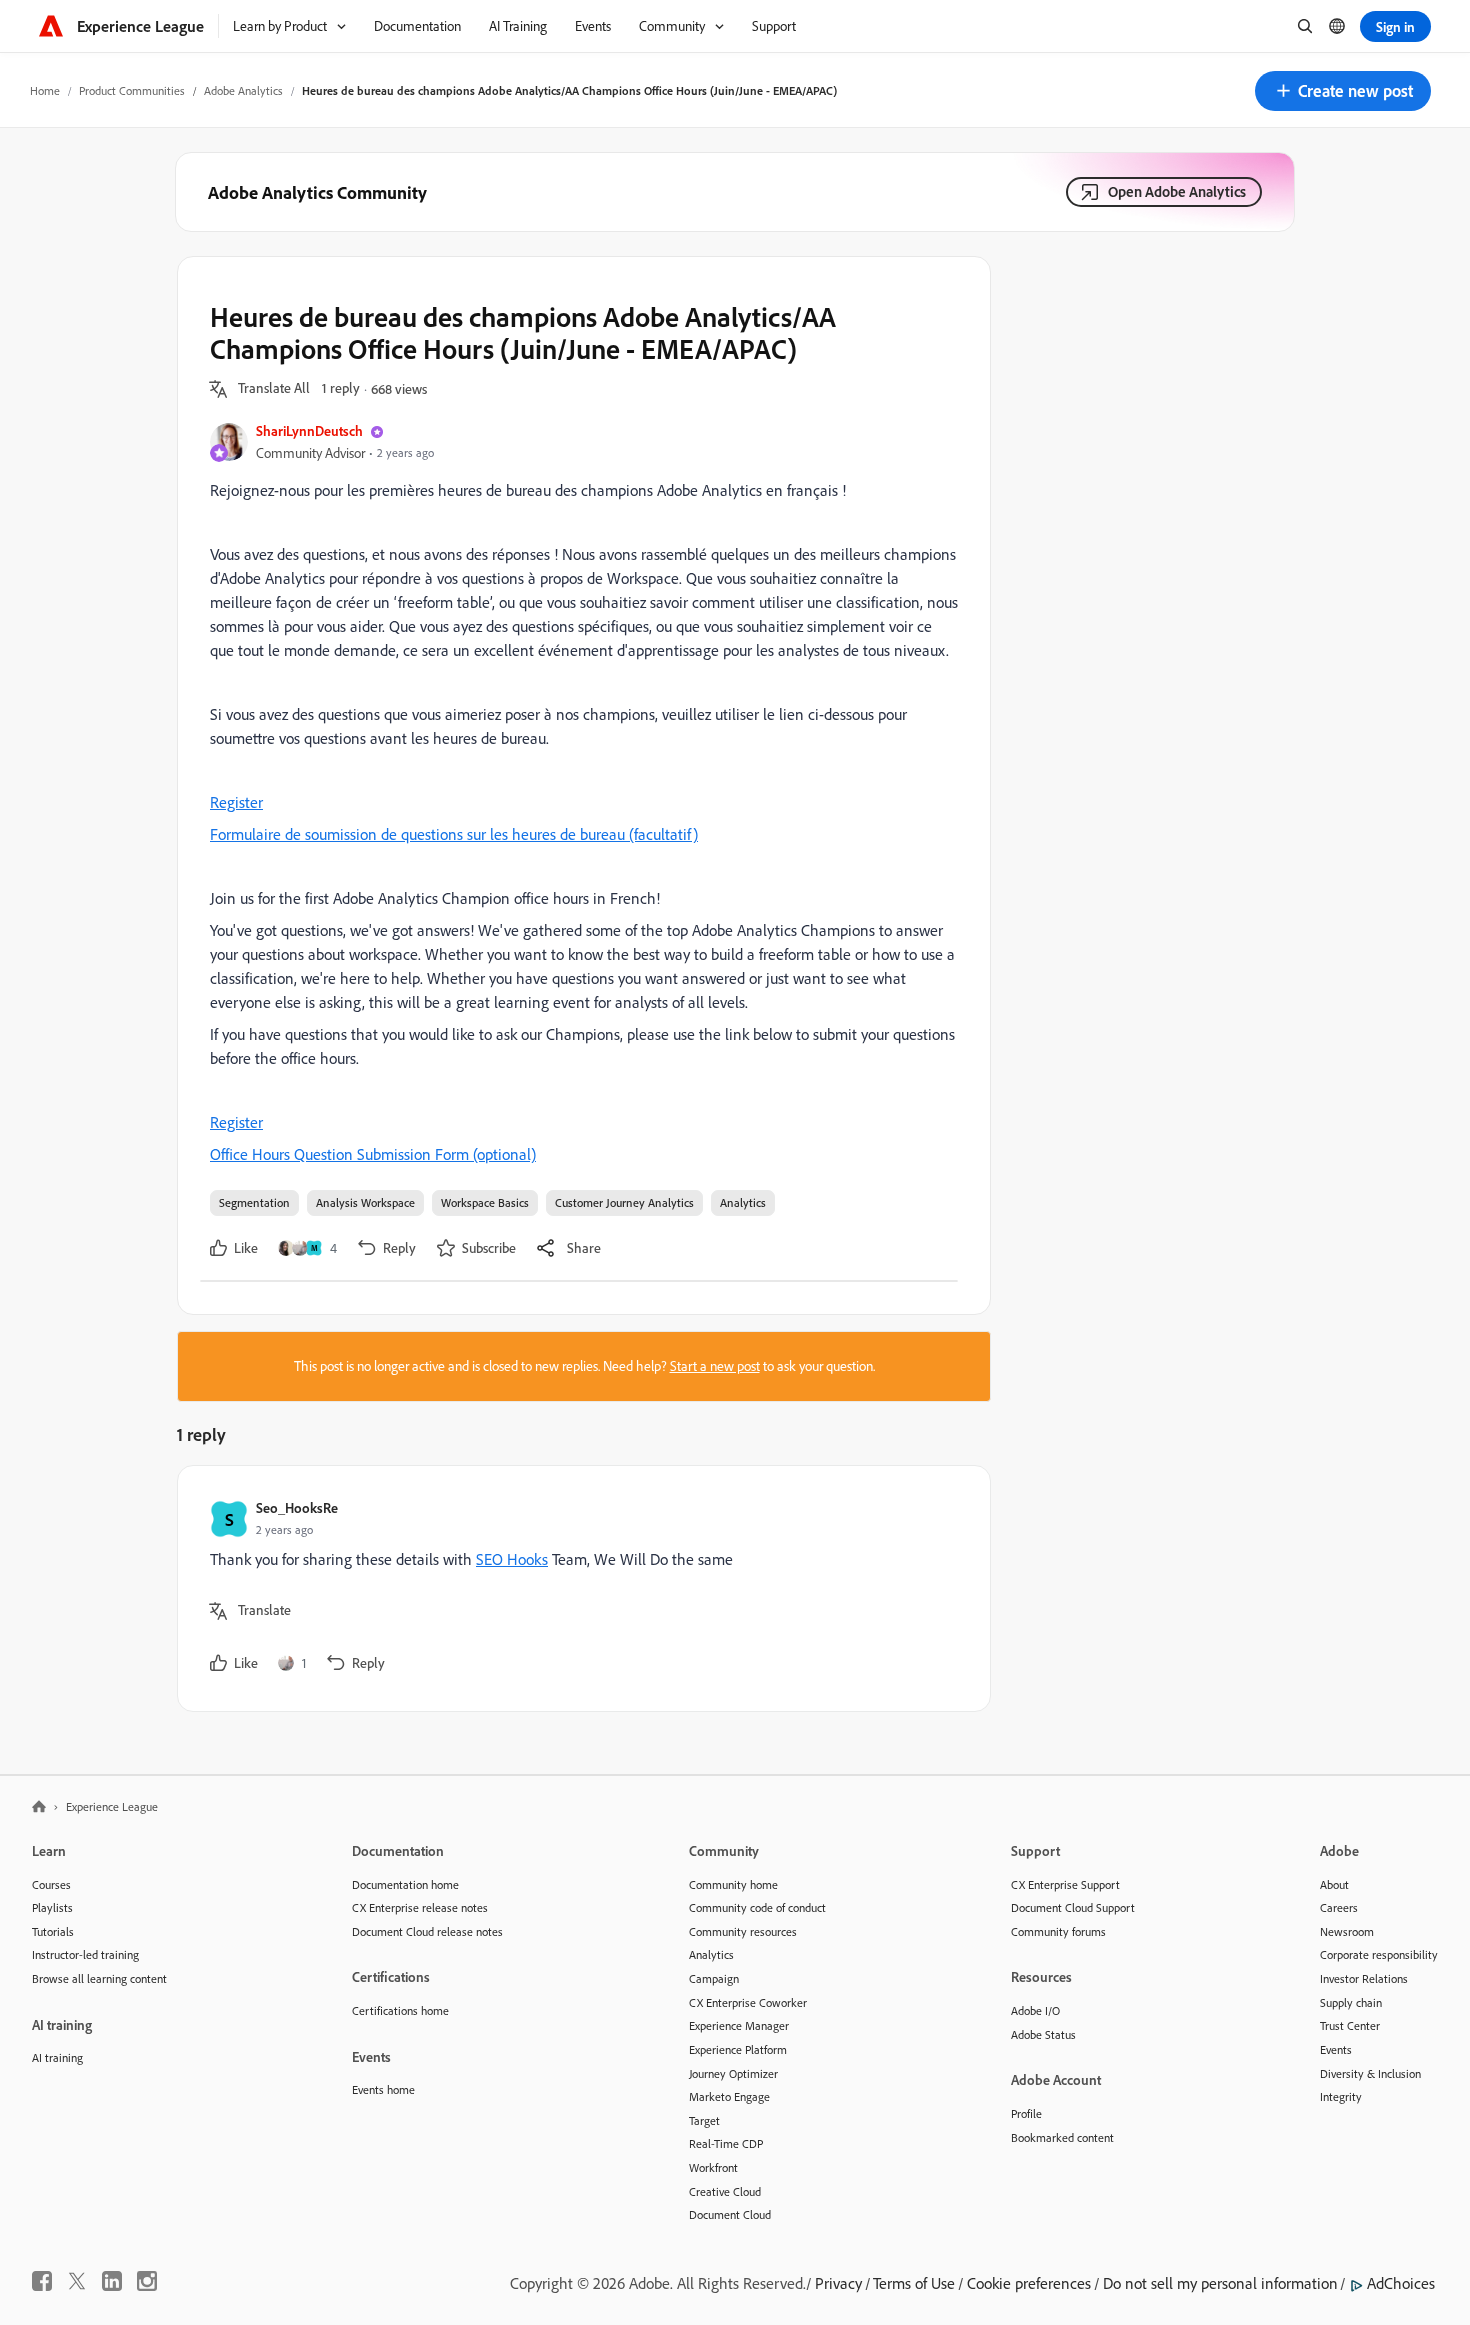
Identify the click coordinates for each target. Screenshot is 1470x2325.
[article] (579, 1588)
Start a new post (715, 1366)
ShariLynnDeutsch (309, 430)
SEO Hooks (512, 1559)
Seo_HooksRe (297, 1507)
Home (45, 90)
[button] (1343, 91)
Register (236, 802)
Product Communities (132, 90)
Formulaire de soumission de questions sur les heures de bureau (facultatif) (454, 834)
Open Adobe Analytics (1177, 191)
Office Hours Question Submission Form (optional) (373, 1154)
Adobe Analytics (243, 90)
